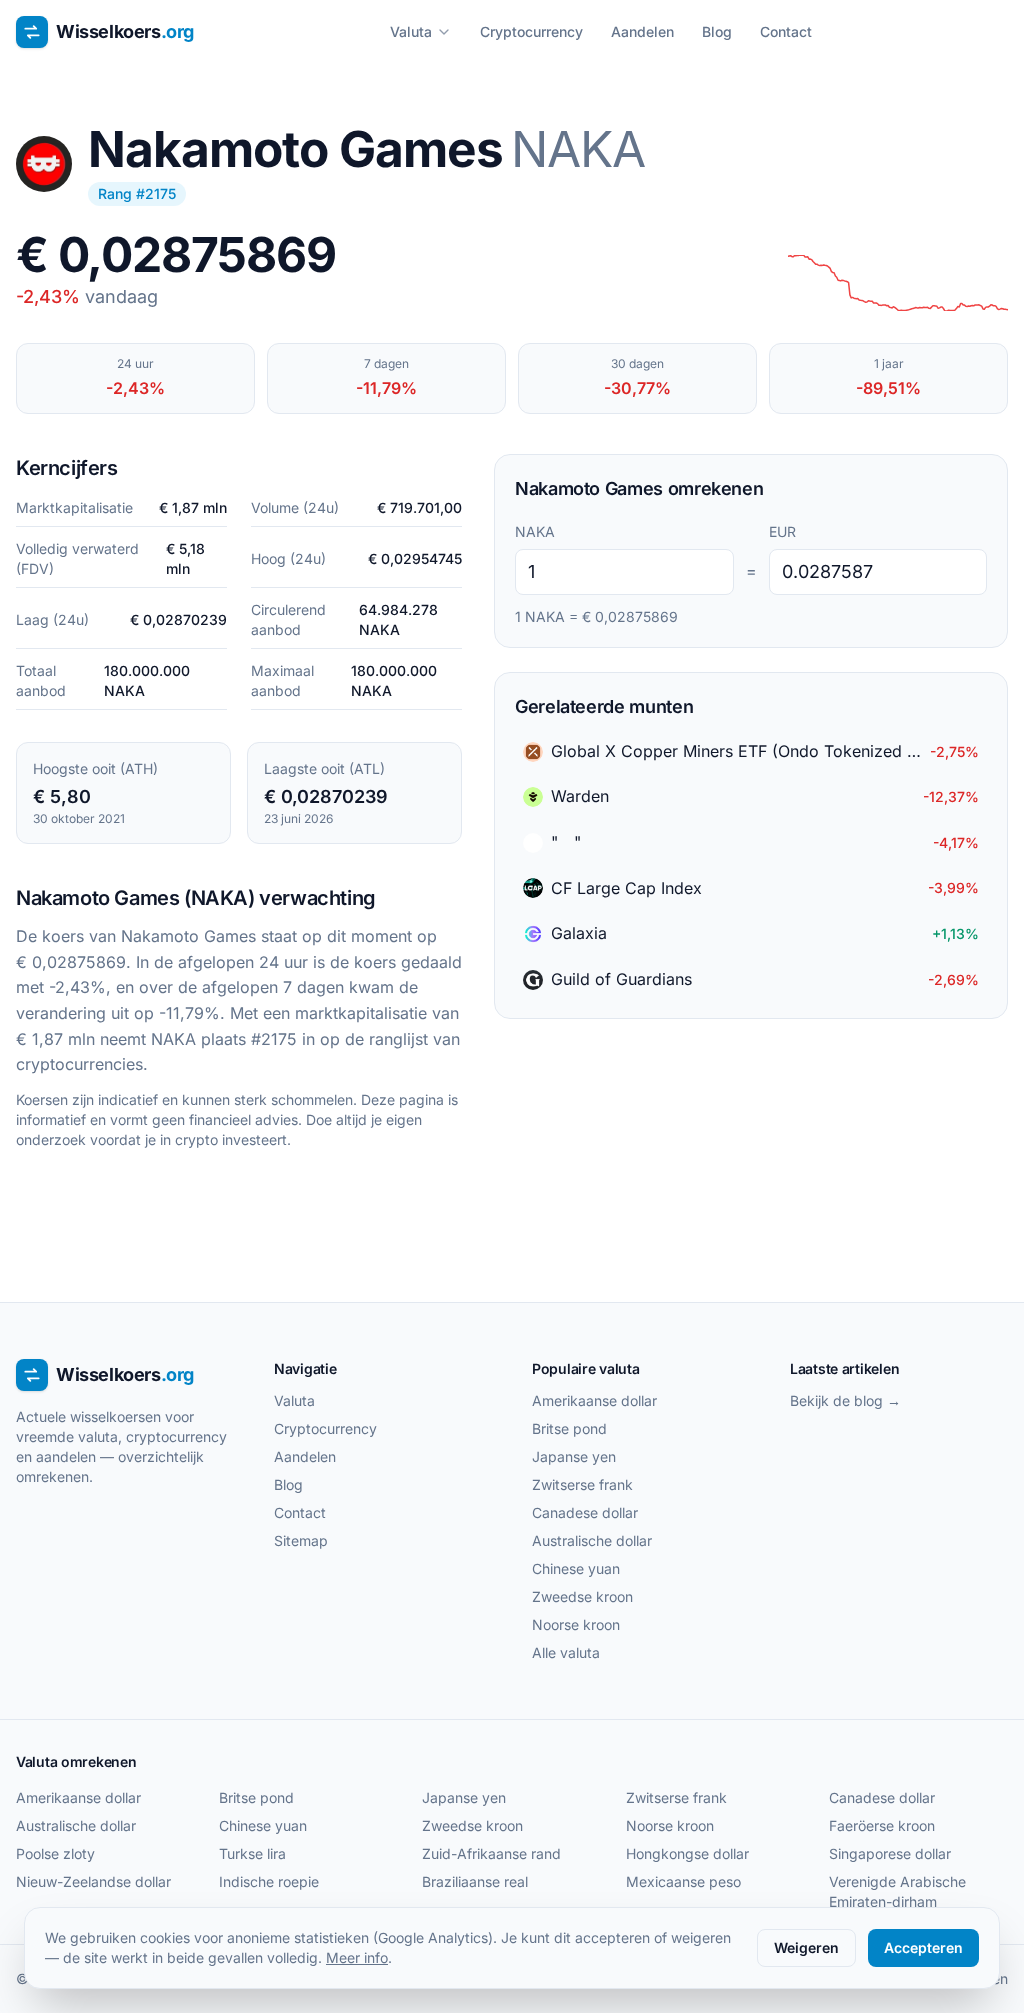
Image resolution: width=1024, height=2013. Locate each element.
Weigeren (806, 1947)
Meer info (357, 1957)
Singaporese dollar (890, 1853)
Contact (786, 31)
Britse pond (569, 1428)
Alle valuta (566, 1652)
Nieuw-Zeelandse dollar (93, 1881)
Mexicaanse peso (683, 1881)
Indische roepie (269, 1881)
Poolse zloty (55, 1853)
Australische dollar (592, 1540)
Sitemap (301, 1540)
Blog (717, 31)
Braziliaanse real (475, 1881)
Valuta (411, 31)
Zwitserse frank (582, 1484)
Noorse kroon (576, 1624)
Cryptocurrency (531, 31)
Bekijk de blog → (845, 1400)
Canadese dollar (585, 1512)
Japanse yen (574, 1456)
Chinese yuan (576, 1568)
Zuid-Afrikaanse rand (491, 1853)
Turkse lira (252, 1853)
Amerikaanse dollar (594, 1400)
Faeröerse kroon (882, 1825)
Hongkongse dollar (687, 1853)
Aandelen (642, 31)
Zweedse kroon (582, 1596)
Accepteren (923, 1947)
